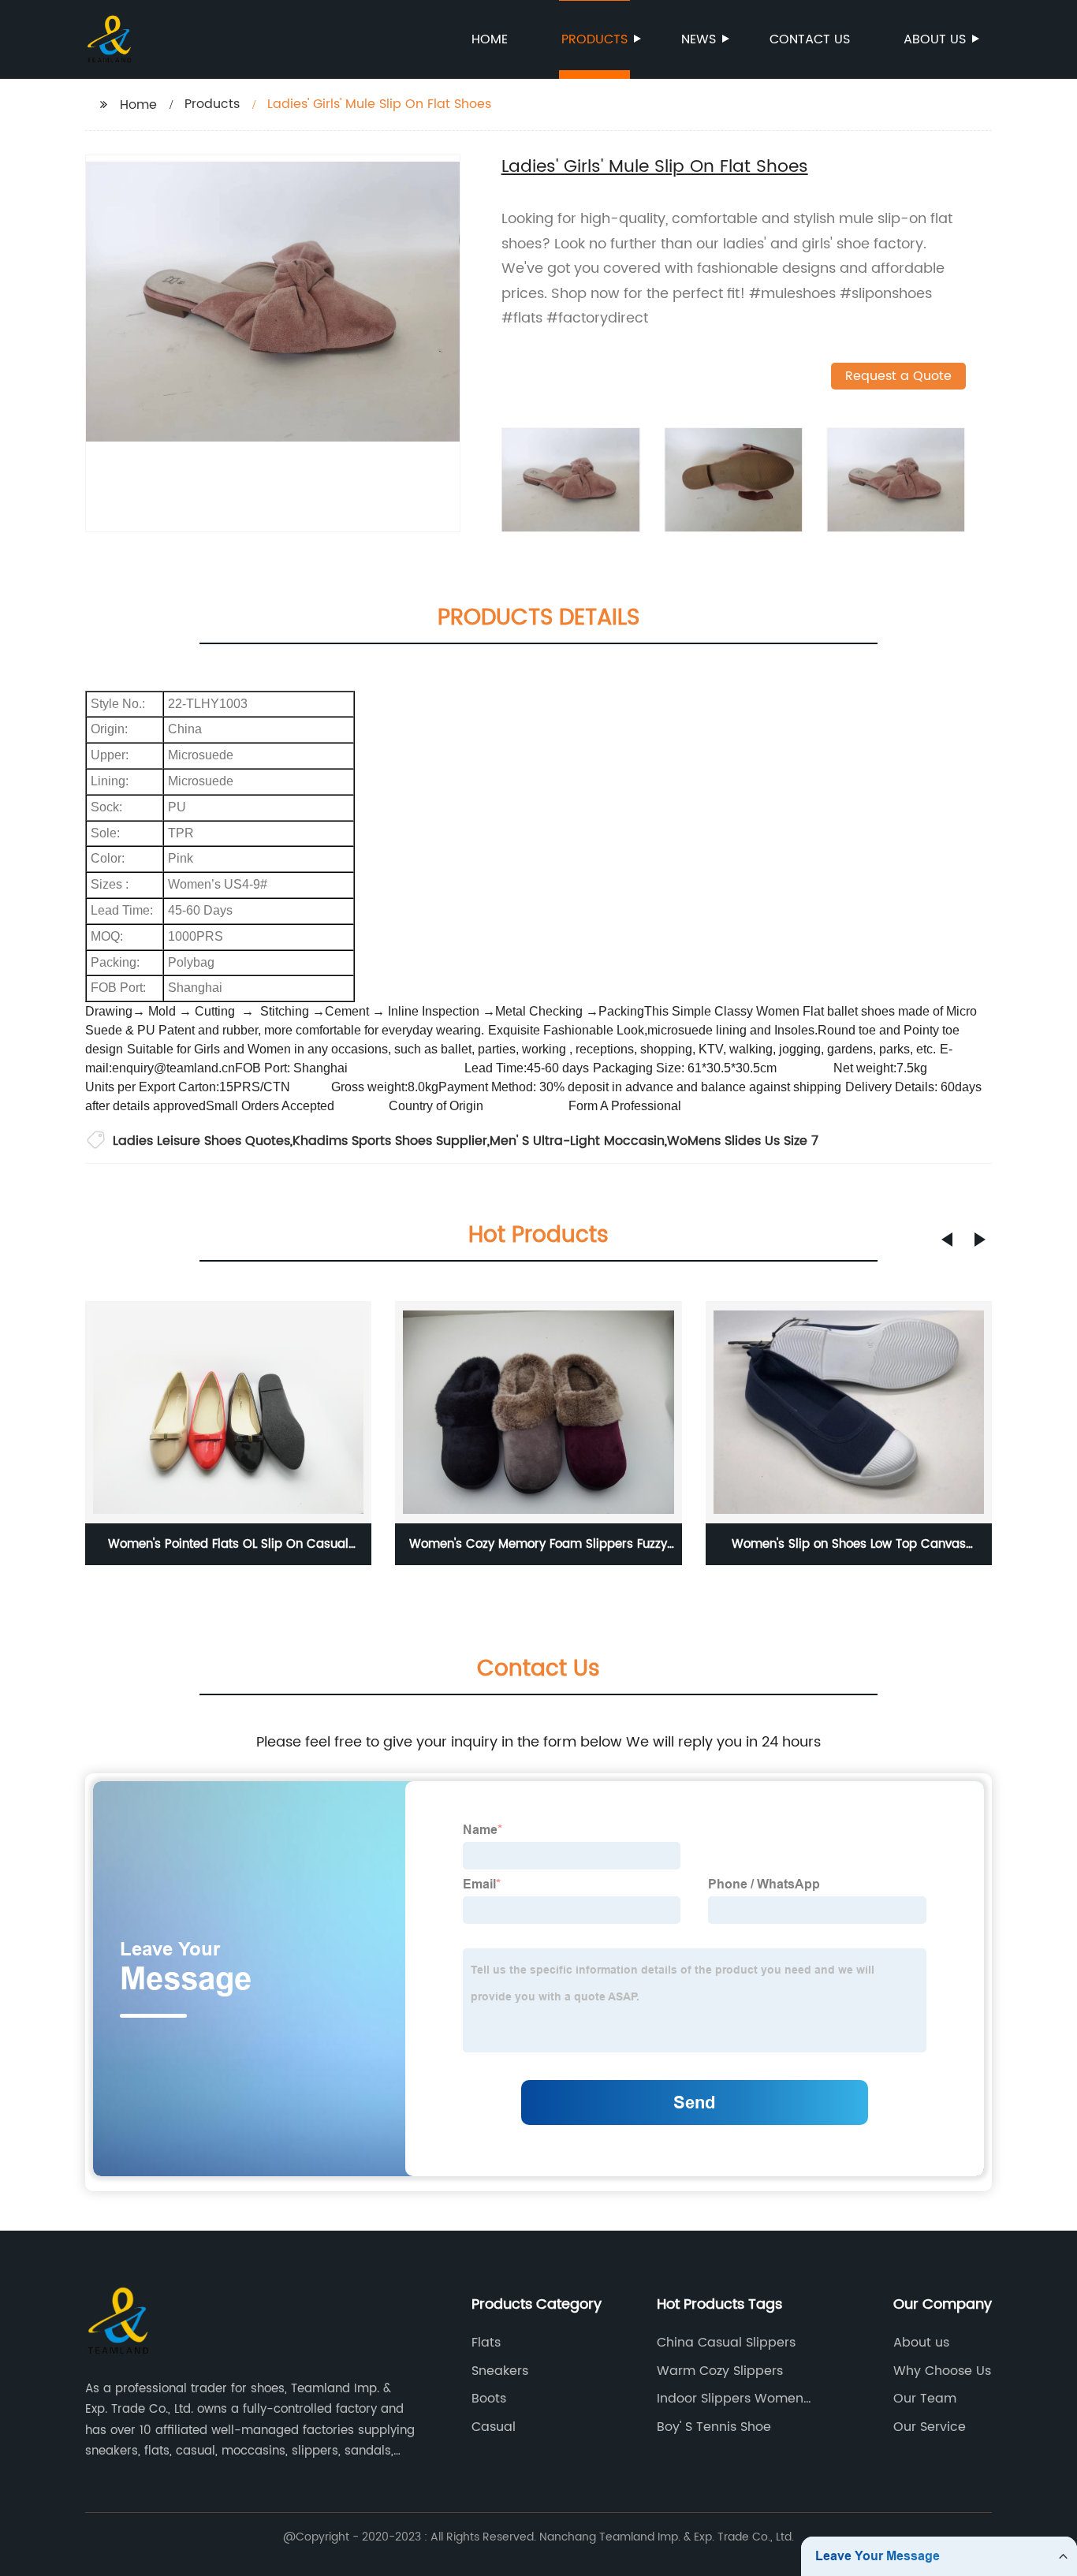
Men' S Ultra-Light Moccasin (577, 1141)
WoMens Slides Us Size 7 (743, 1141)
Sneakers (500, 2371)
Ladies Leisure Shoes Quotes (201, 1141)
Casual (494, 2427)
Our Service (930, 2427)
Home (490, 39)
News (699, 39)
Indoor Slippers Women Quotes (730, 2399)
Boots (489, 2399)
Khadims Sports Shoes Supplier (390, 1141)
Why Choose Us (942, 2371)
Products (594, 39)
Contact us (810, 39)
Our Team (925, 2399)
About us (935, 39)
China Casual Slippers (726, 2343)
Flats (486, 2343)
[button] (947, 1240)
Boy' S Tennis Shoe (714, 2427)
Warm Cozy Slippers (720, 2371)
